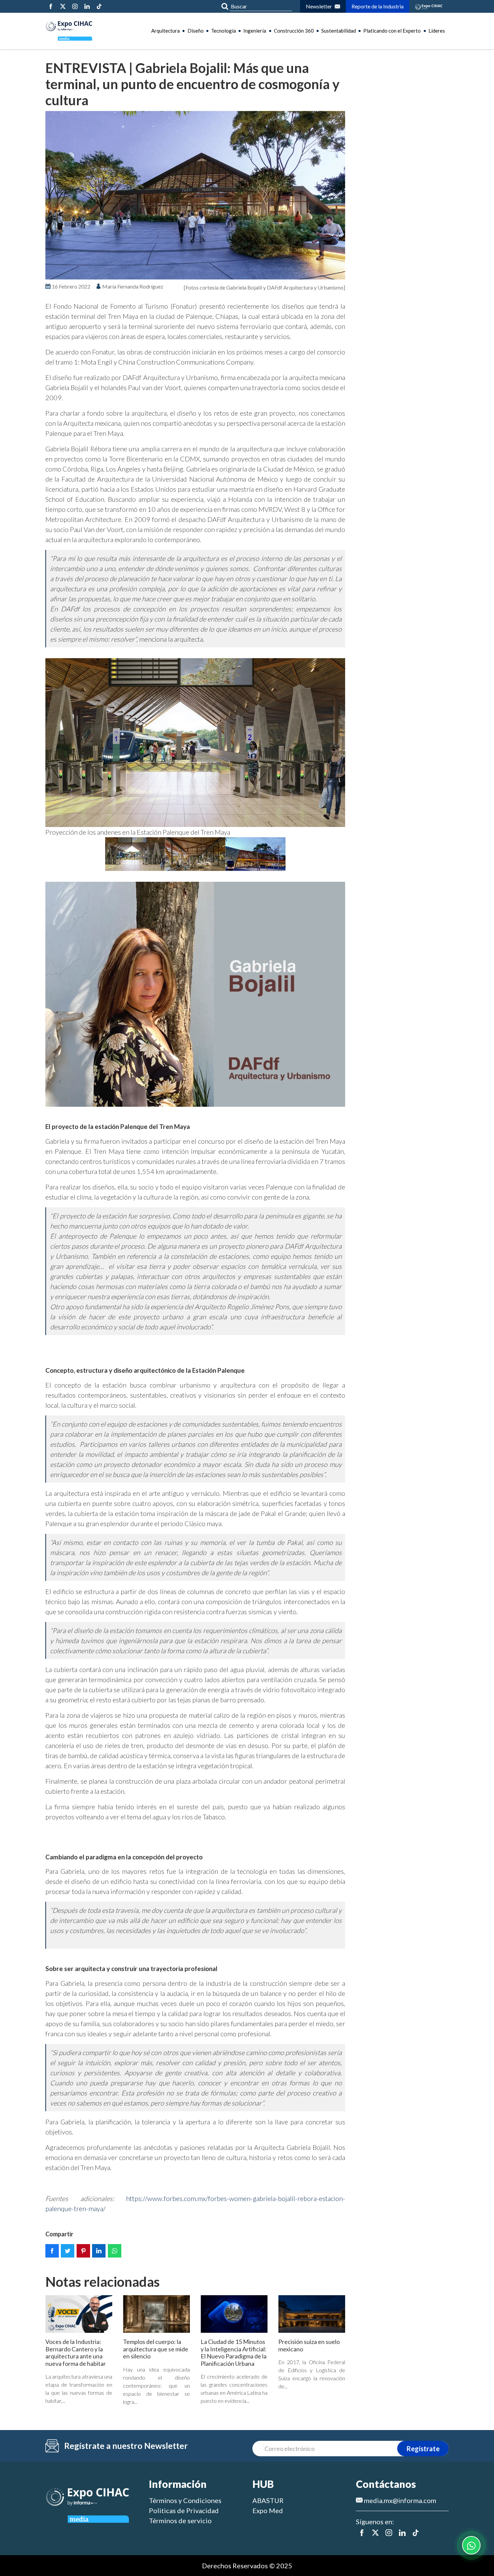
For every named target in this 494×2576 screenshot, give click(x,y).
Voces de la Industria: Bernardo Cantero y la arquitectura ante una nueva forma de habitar (76, 2353)
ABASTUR (268, 2500)
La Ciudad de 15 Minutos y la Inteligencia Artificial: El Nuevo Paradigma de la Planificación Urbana (234, 2353)
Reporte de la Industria (378, 6)
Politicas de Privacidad (184, 2510)
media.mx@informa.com (399, 2500)
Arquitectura (166, 31)
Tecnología (223, 31)
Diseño (196, 31)
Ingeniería (255, 31)
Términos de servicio (180, 2521)
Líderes (437, 31)
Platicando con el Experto (392, 31)
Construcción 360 (294, 31)
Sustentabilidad (339, 31)
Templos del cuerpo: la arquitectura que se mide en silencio (156, 2349)
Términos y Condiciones (185, 2500)
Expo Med (268, 2510)
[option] (195, 195)
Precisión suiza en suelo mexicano (309, 2345)
